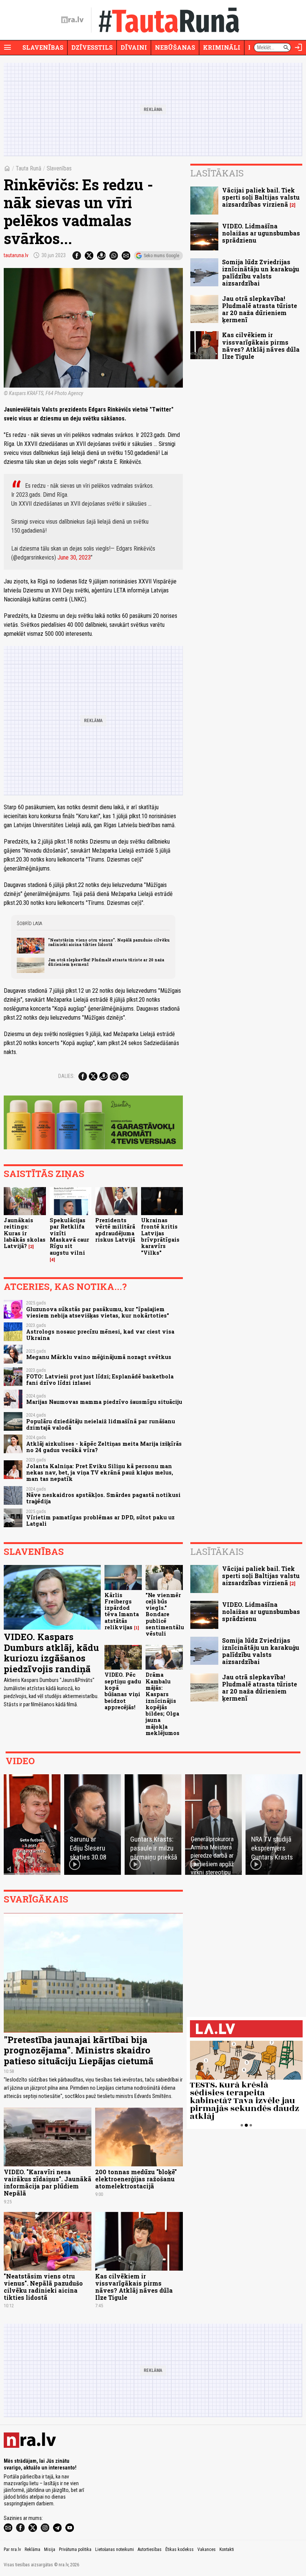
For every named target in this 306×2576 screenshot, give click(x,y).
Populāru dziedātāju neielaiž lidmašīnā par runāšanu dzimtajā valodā (101, 1424)
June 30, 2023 (74, 557)
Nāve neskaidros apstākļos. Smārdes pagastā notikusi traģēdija (103, 1498)
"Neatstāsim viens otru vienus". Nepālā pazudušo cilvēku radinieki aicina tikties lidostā (109, 942)
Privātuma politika (75, 2549)
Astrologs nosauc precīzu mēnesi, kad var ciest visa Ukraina (100, 1335)
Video (20, 1761)
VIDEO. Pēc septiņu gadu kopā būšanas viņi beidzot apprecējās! (123, 1691)
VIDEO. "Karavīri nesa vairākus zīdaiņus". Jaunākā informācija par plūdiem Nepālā (48, 2183)
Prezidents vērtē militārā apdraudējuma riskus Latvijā (115, 1230)
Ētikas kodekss (179, 2549)
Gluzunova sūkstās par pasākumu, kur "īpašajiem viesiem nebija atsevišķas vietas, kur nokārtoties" (98, 1312)
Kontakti (227, 2549)
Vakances (207, 2549)
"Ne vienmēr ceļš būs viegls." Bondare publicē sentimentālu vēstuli (165, 1614)
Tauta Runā (29, 168)
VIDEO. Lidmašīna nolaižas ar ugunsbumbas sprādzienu (261, 233)
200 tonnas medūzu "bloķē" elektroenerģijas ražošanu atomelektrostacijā (136, 2179)
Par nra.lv (12, 2549)
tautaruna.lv (16, 255)
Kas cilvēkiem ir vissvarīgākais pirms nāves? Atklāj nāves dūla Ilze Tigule (261, 346)
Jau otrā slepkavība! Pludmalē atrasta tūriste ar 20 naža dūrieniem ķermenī (106, 962)
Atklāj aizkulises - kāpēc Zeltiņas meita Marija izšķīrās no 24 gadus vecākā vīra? (104, 1447)
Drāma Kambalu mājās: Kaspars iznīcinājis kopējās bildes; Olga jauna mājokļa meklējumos (163, 1704)
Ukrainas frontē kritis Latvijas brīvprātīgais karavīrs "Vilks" (160, 1236)
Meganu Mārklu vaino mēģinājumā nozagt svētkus (99, 1357)
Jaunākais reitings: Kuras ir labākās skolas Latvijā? (25, 1233)
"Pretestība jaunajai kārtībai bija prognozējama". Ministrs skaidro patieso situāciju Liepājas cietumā (79, 2050)
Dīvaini (134, 47)
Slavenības (43, 47)
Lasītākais (217, 173)
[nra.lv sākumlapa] (72, 20)
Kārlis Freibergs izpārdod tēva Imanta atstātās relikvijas (122, 1611)
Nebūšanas (175, 47)
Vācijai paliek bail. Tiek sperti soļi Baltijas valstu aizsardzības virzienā (261, 197)
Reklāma (32, 2549)
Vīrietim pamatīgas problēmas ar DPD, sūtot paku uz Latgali (100, 1520)
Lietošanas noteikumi (115, 2549)
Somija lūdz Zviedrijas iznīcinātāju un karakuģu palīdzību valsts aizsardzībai (261, 273)
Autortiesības (150, 2549)
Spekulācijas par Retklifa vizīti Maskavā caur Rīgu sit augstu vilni (69, 1236)
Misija (50, 2549)
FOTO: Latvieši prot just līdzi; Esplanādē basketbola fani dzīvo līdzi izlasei (100, 1380)
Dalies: (66, 1076)
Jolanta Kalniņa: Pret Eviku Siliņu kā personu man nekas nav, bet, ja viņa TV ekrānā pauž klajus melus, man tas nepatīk (100, 1473)
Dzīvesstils (92, 47)
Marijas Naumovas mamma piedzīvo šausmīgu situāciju (104, 1402)
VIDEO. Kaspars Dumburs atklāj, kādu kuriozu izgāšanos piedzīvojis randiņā (51, 1653)
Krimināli (222, 47)
